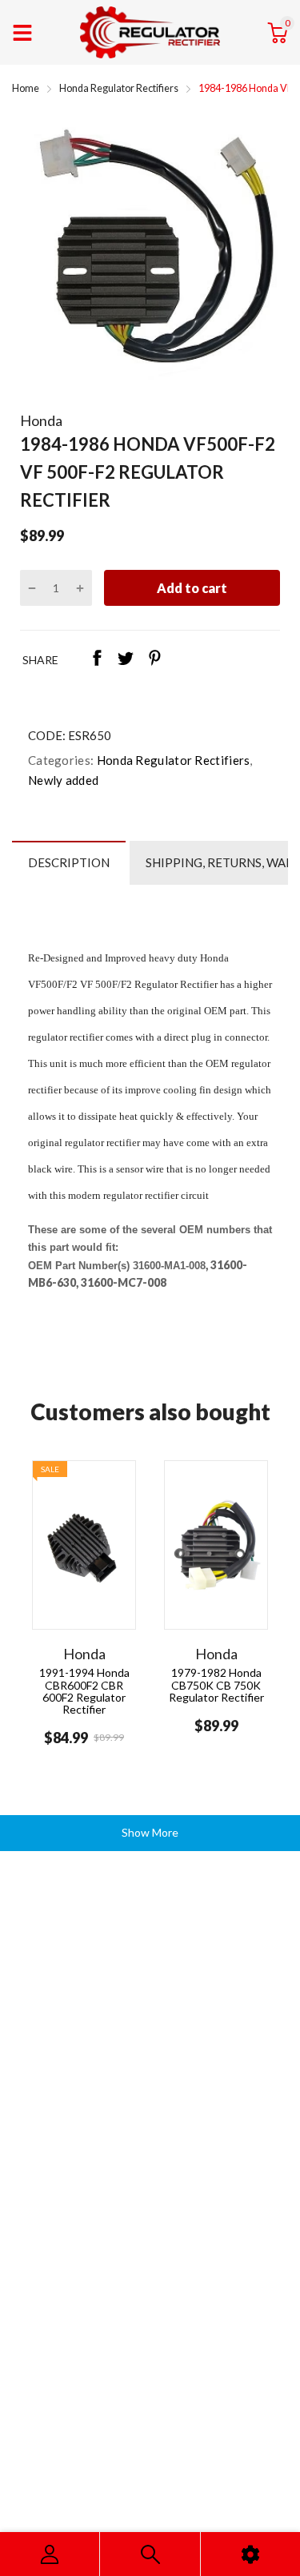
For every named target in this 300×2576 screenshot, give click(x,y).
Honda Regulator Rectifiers (172, 760)
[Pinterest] (154, 659)
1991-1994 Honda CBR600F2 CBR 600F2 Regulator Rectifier (84, 1691)
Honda (41, 420)
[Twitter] (126, 659)
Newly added (63, 780)
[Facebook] (97, 659)
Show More (150, 1832)
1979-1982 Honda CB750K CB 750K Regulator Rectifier (216, 1685)
